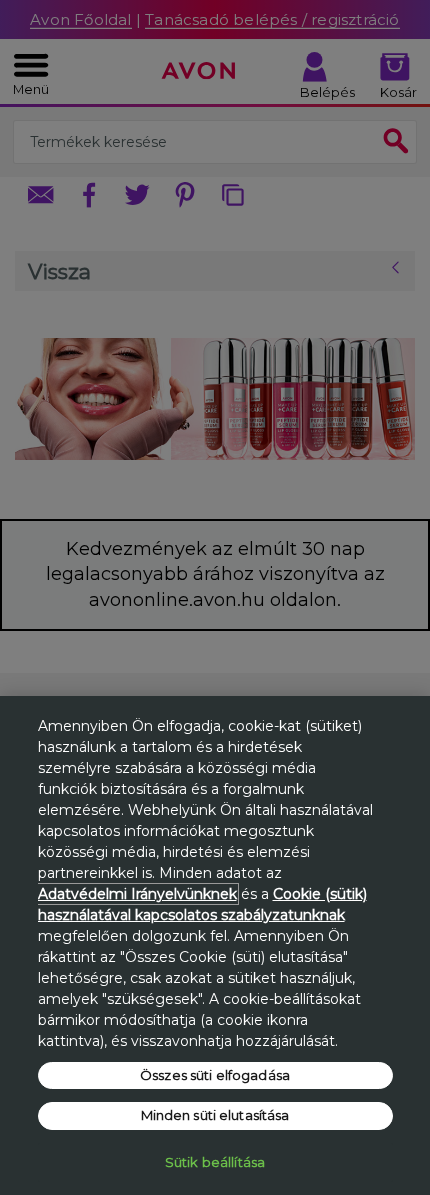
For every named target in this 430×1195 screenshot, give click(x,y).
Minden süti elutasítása (215, 1115)
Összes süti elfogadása (215, 1075)
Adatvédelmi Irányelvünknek (137, 894)
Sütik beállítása (215, 1162)
